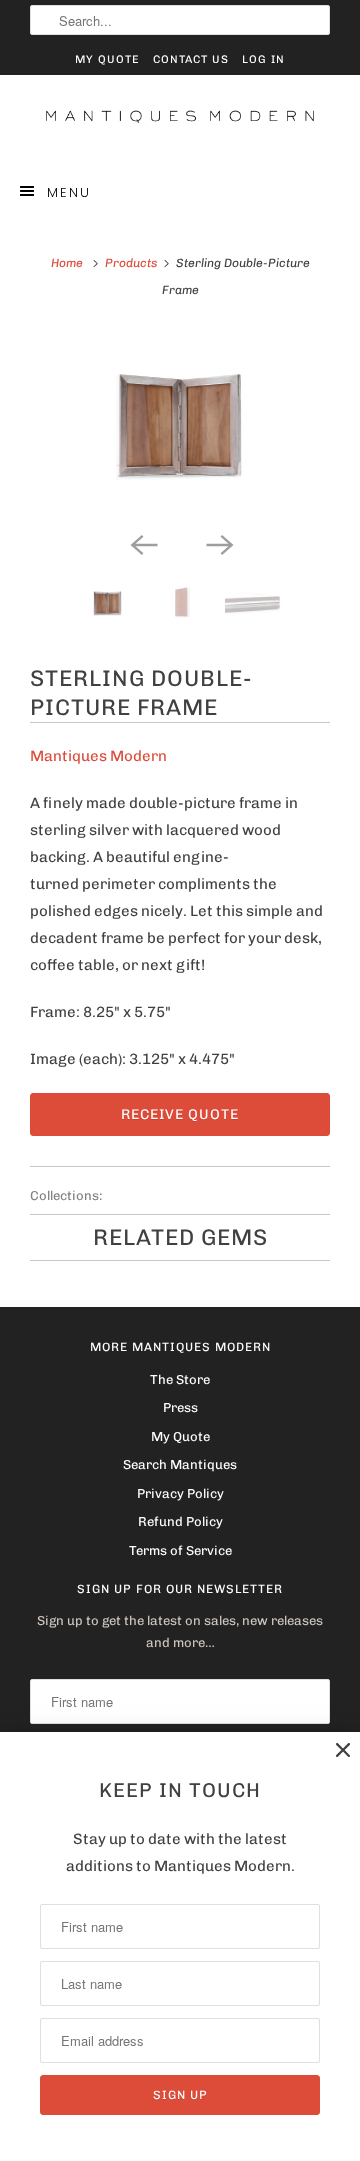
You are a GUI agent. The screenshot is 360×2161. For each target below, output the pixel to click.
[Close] (343, 1750)
